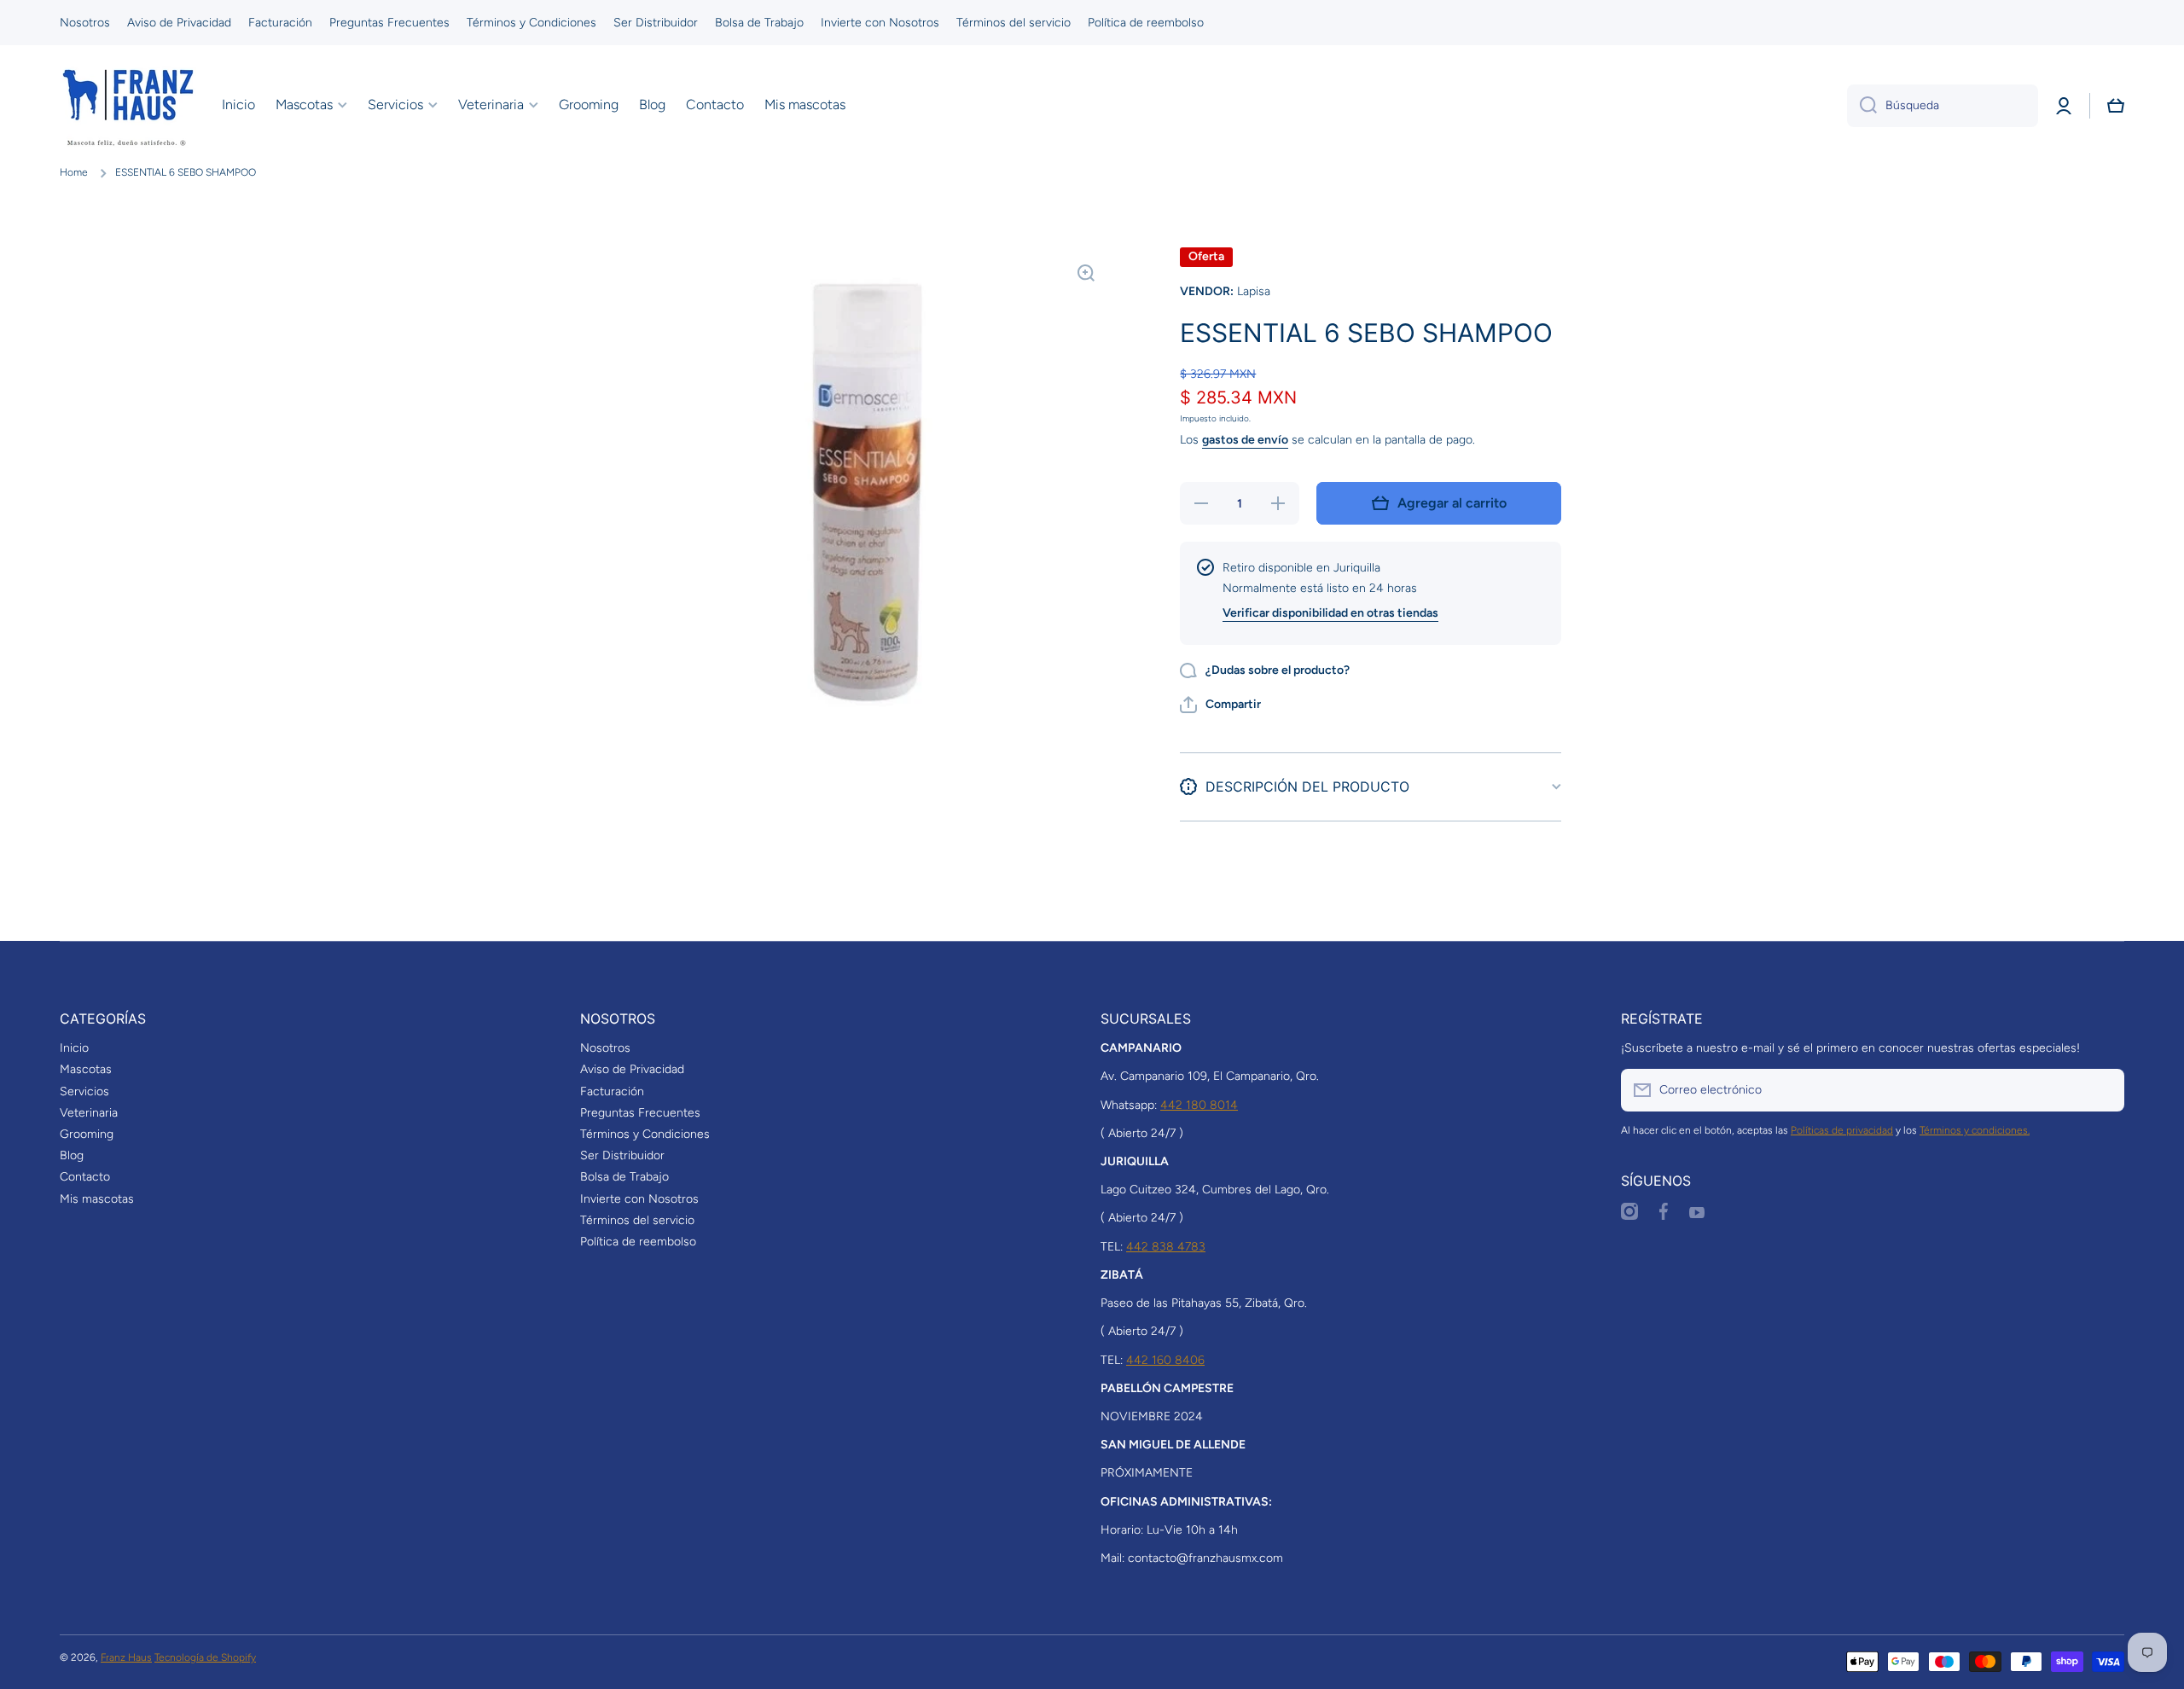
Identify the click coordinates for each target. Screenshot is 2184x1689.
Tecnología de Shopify (205, 1657)
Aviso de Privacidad (632, 1069)
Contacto (85, 1177)
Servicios (84, 1091)
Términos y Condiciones (645, 1134)
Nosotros (605, 1048)
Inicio (74, 1048)
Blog (72, 1155)
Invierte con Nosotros (639, 1199)
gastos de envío (1245, 440)
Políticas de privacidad (1842, 1130)
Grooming (87, 1134)
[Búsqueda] (1862, 106)
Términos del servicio (637, 1220)
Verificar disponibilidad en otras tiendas (1330, 613)
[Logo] (128, 106)
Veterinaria (89, 1113)
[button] (2116, 106)
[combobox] (1943, 106)
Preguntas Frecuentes (640, 1113)
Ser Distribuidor (622, 1155)
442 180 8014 (1199, 1105)
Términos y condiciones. (1975, 1130)
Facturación (612, 1091)
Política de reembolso (638, 1242)
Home (74, 172)
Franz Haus (126, 1657)
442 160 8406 (1165, 1360)
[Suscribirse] (2103, 1090)
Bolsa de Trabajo (624, 1177)
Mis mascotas (97, 1199)
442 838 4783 (1166, 1247)
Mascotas (86, 1069)
